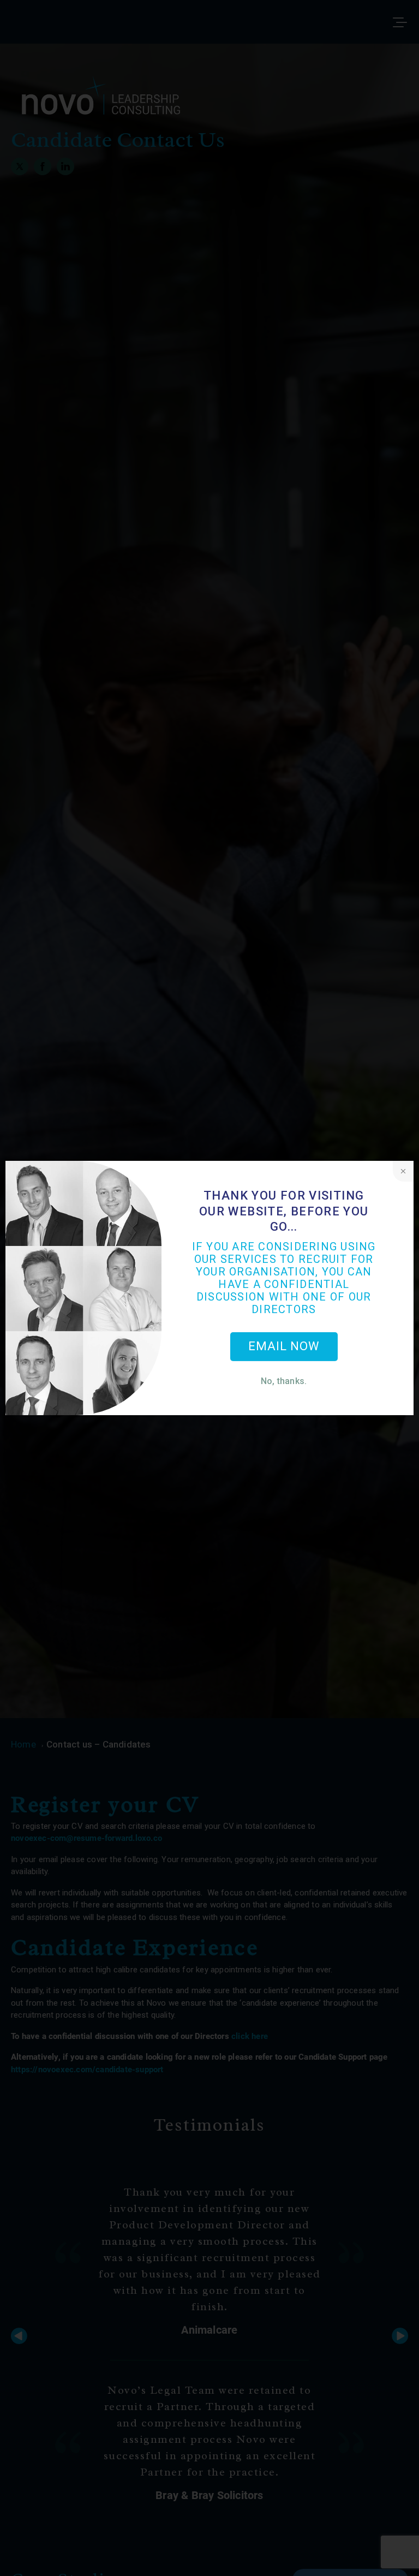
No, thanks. (284, 1381)
